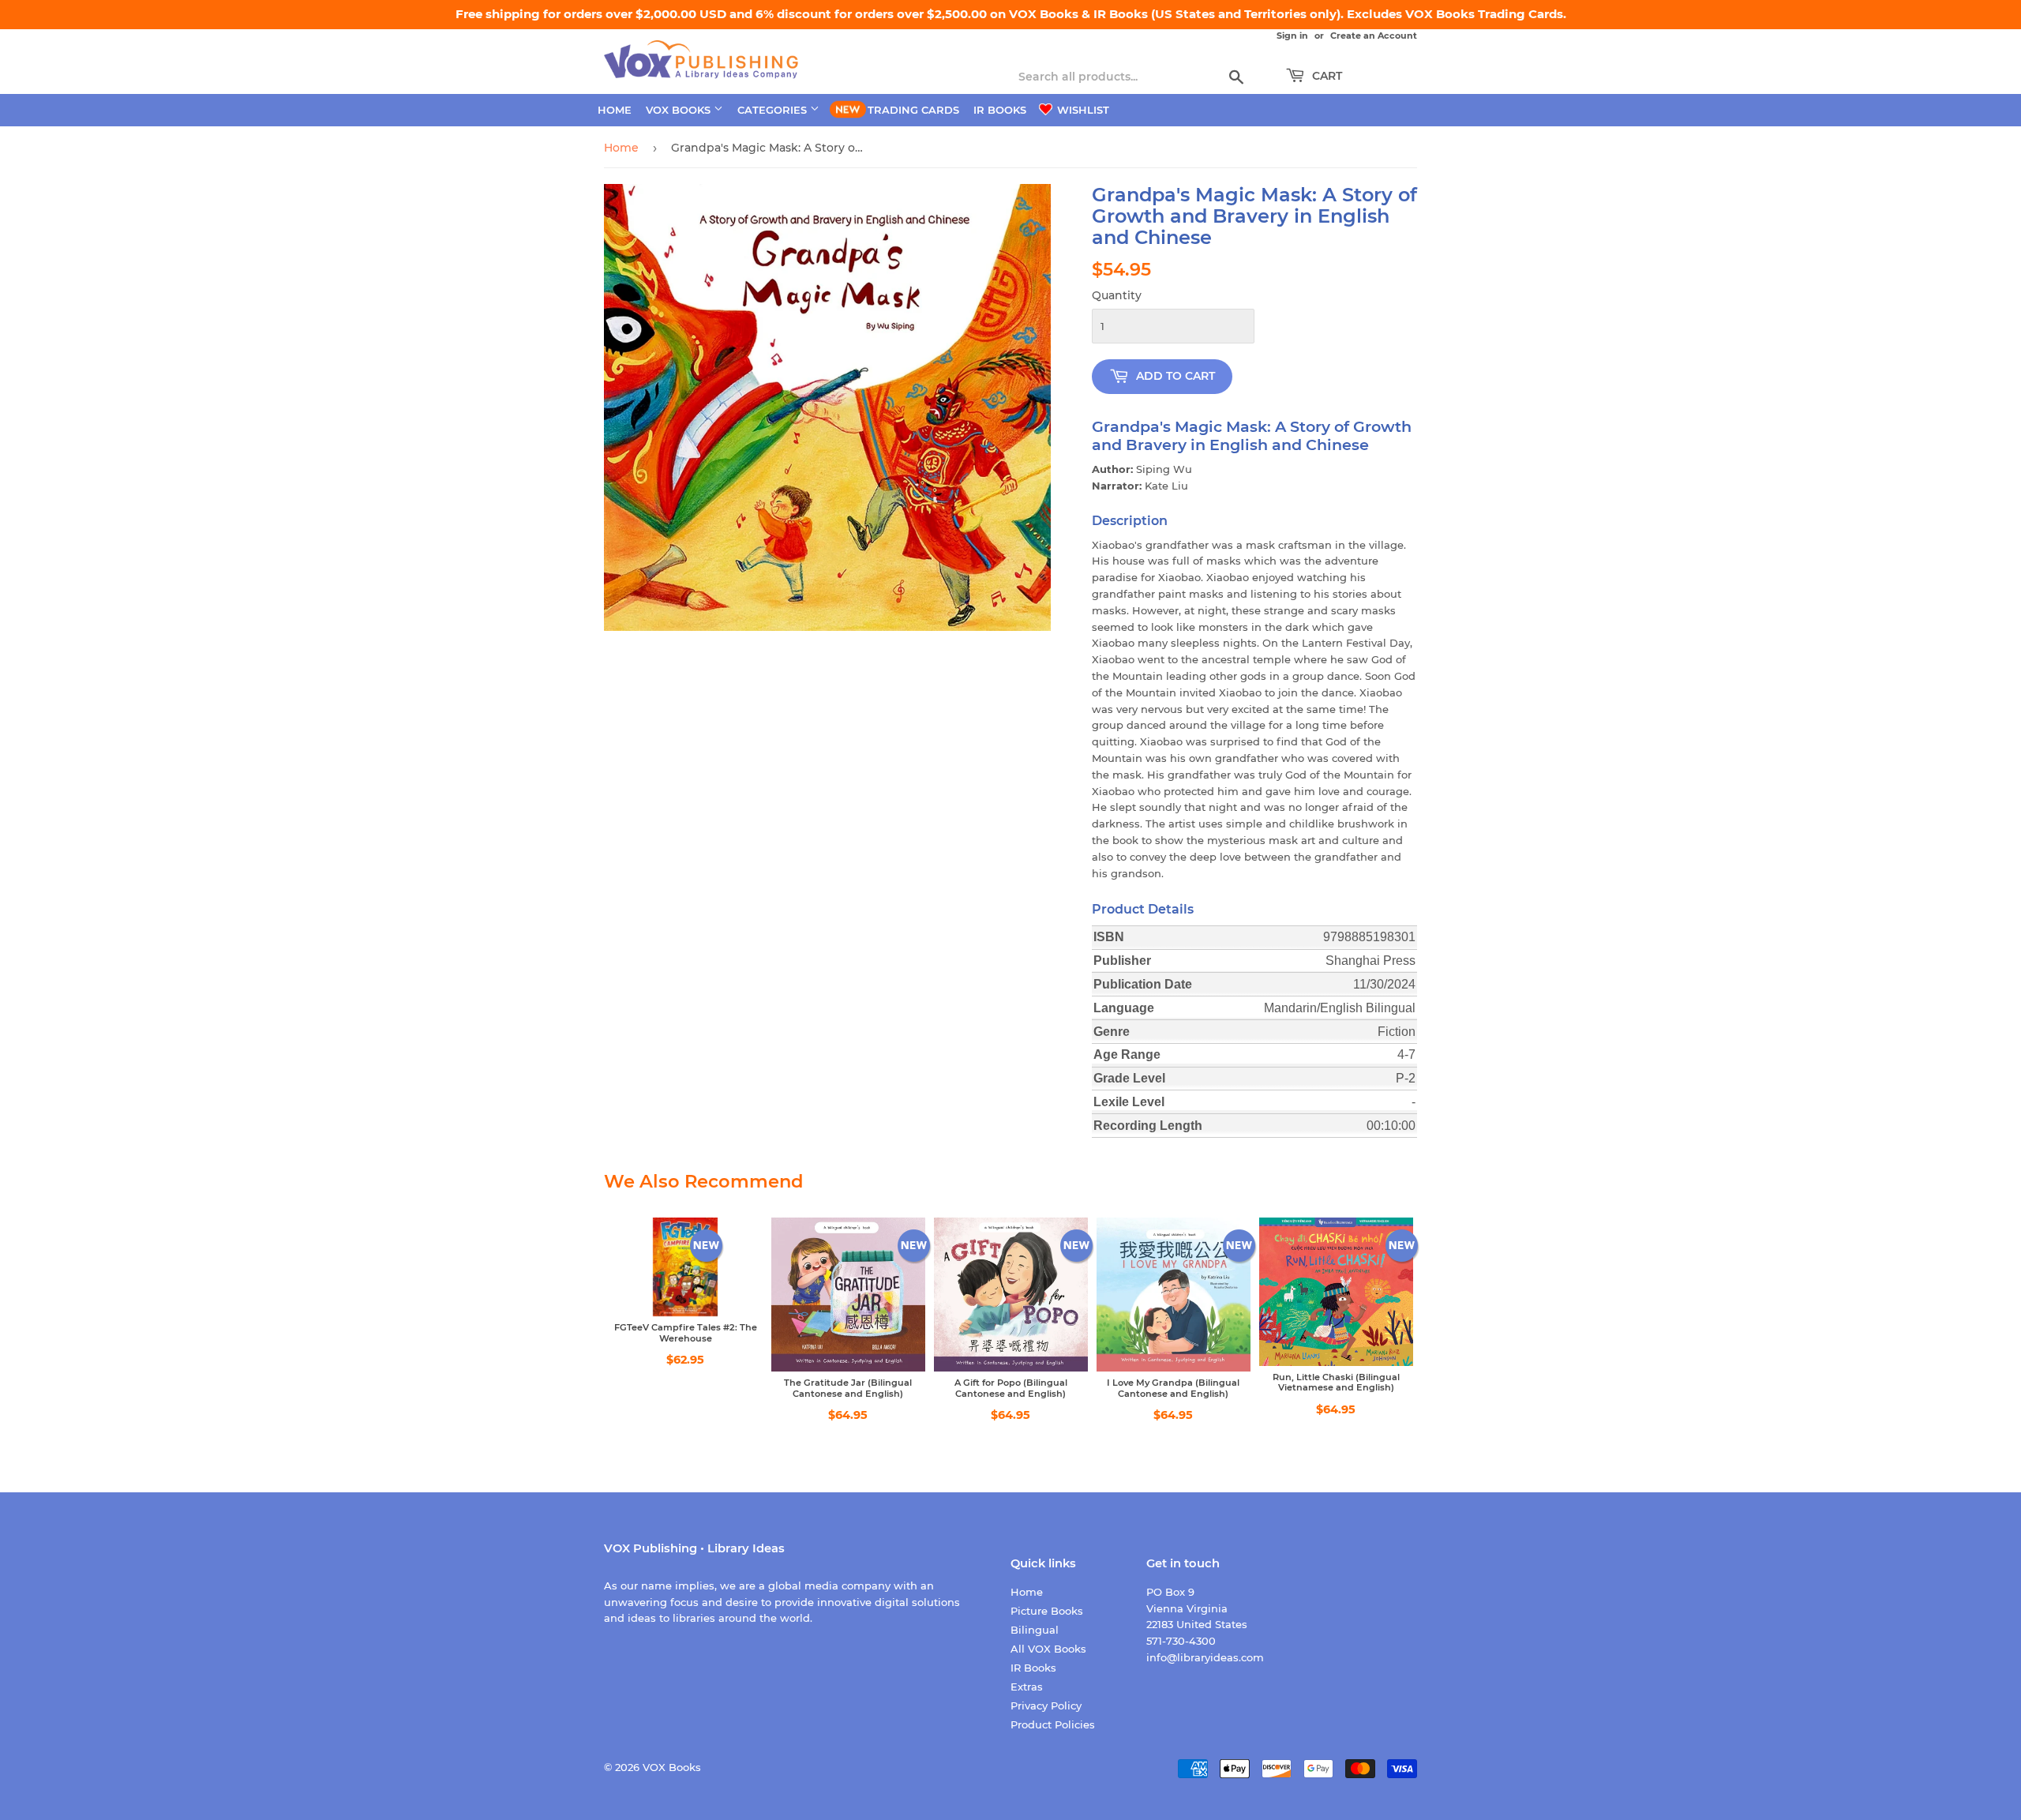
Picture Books (1047, 1611)
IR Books (1000, 110)
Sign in (1292, 36)
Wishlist (1082, 110)
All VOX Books (1048, 1649)
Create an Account (1374, 36)
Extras (1027, 1687)
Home (615, 110)
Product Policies (1053, 1724)
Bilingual (1035, 1630)
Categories (774, 110)
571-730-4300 (1181, 1641)
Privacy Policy (1046, 1706)
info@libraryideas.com (1205, 1657)
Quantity (1117, 295)
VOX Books (680, 110)
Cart (1325, 76)
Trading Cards (913, 110)
